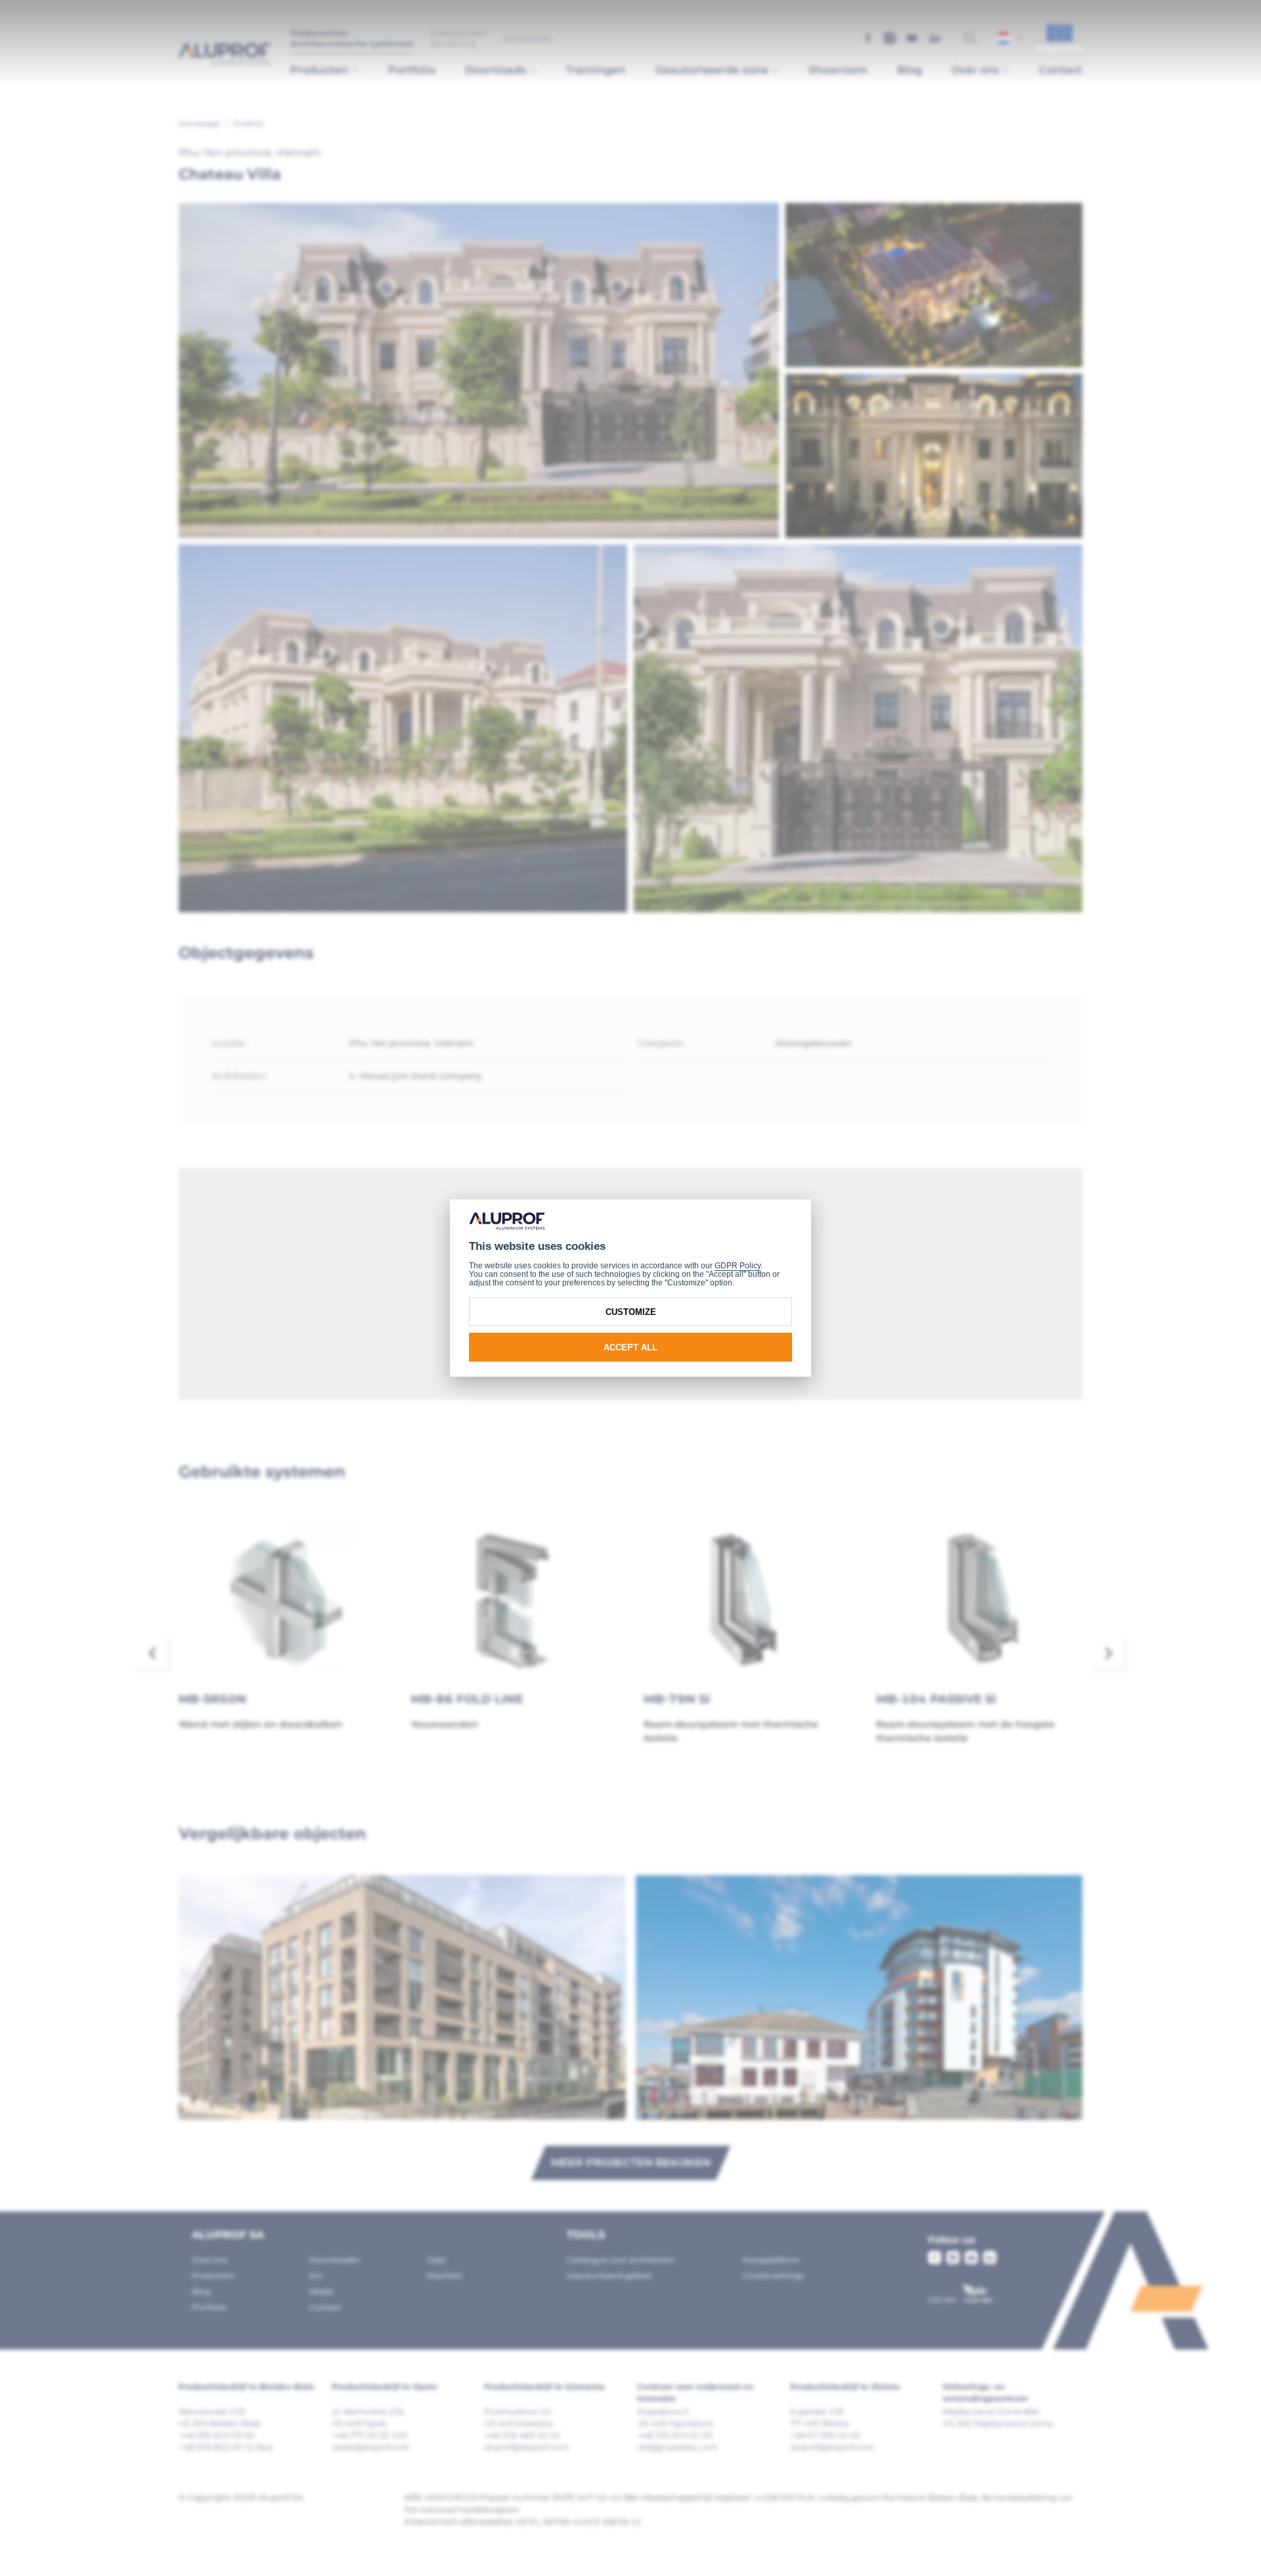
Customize (631, 1312)
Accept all (630, 1347)
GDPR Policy (738, 1266)
